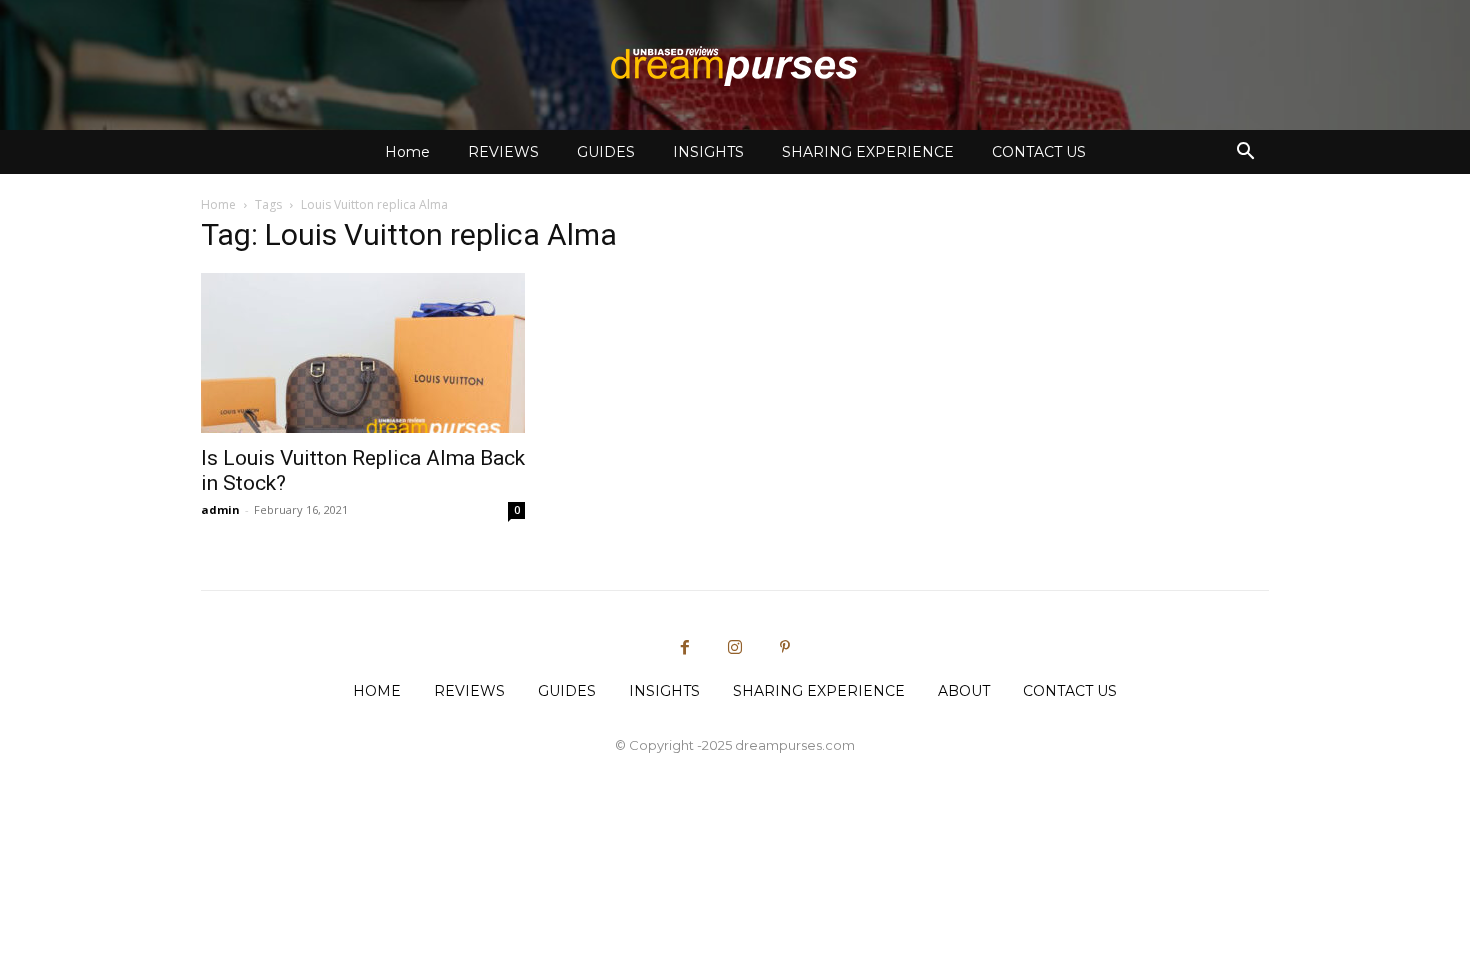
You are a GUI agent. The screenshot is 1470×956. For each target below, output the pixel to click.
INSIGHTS (708, 152)
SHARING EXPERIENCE (868, 152)
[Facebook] (685, 648)
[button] (1245, 153)
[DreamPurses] (735, 66)
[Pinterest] (785, 648)
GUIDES (606, 152)
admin (220, 509)
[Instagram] (735, 648)
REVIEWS (503, 152)
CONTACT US (1039, 152)
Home (407, 152)
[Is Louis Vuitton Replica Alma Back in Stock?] (363, 353)
